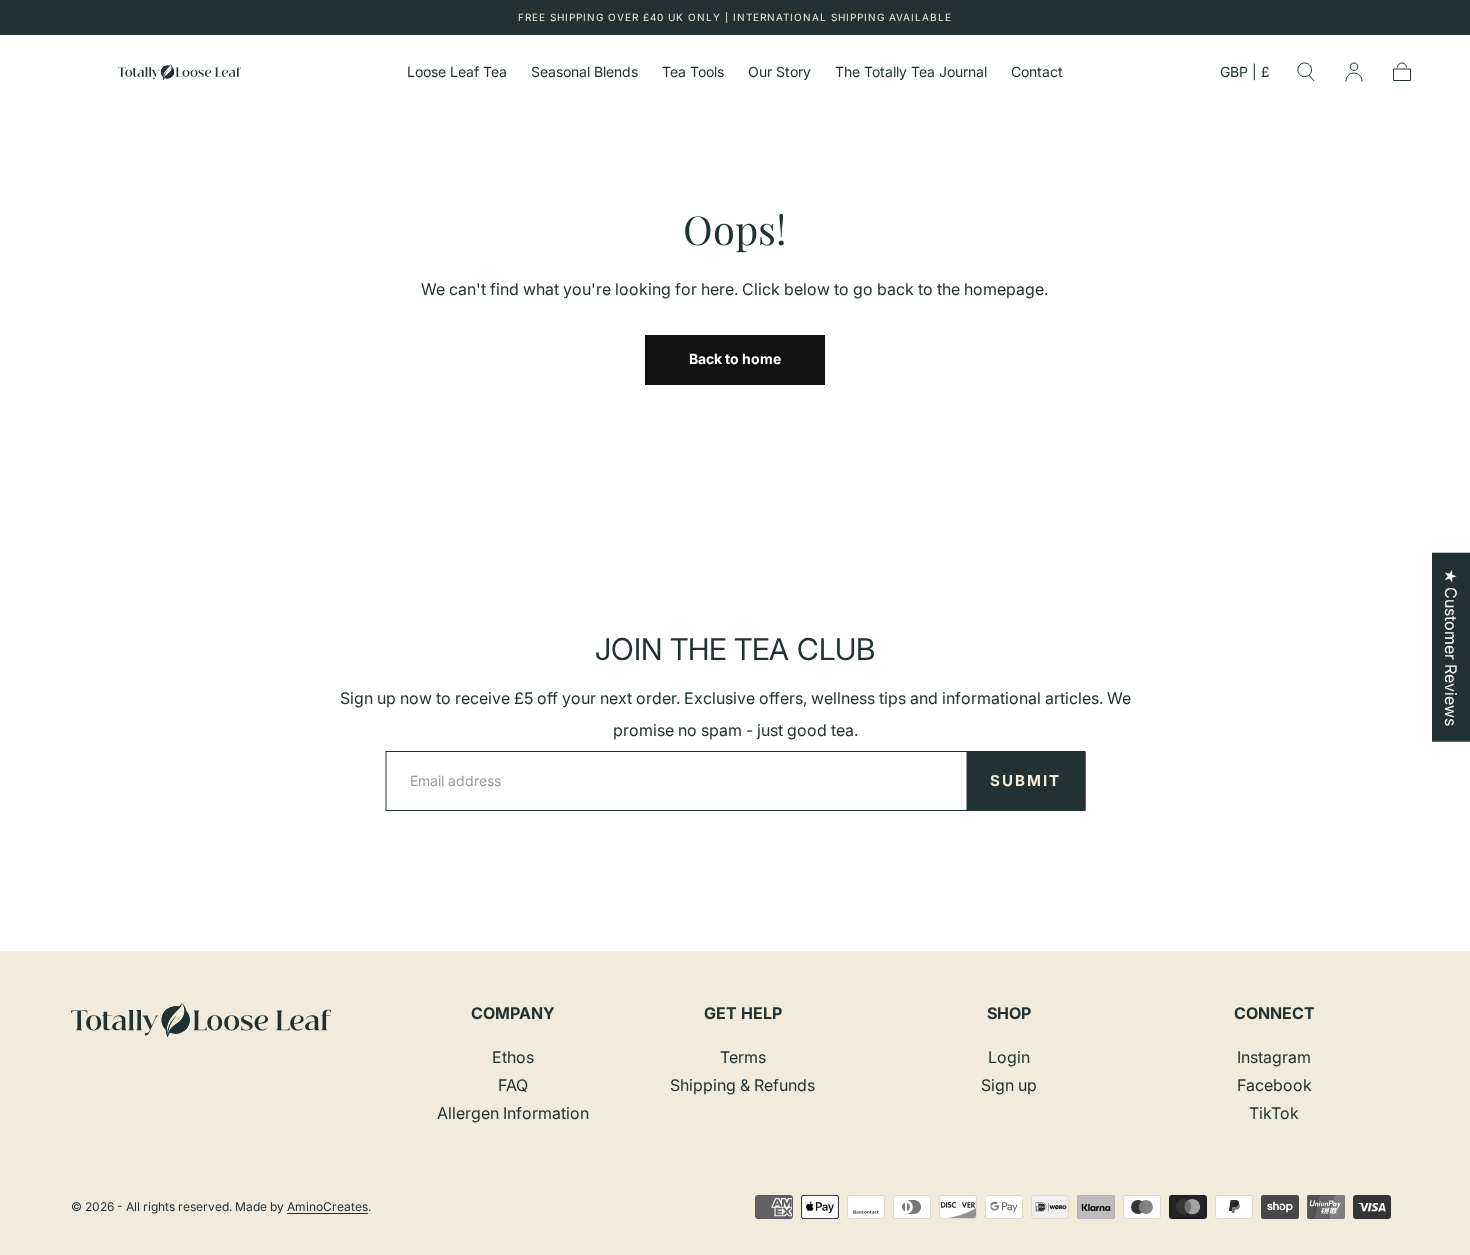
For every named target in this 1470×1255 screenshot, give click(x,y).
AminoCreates (327, 1206)
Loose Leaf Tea (457, 72)
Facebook (1274, 1085)
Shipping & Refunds (742, 1085)
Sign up (1009, 1085)
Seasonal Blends (584, 72)
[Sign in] (1354, 72)
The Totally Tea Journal (911, 72)
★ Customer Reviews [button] (1451, 646)
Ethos (513, 1057)
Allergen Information (513, 1113)
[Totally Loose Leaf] (201, 1020)
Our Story (779, 72)
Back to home (735, 358)
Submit (1025, 780)
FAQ (513, 1085)
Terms (743, 1057)
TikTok (1274, 1113)
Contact (1037, 72)
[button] (1245, 75)
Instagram (1274, 1057)
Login (1009, 1057)
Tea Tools (693, 72)
